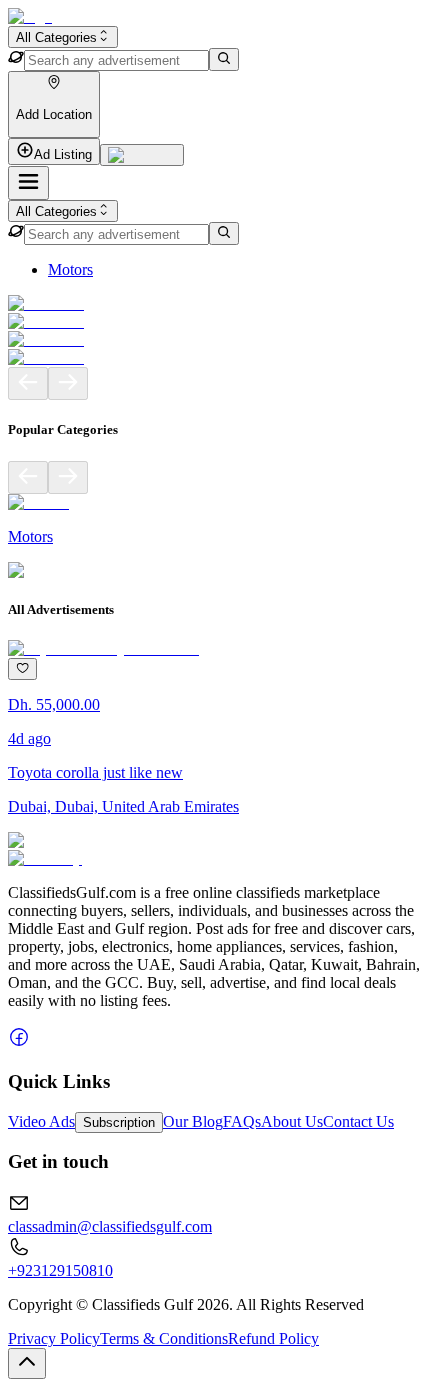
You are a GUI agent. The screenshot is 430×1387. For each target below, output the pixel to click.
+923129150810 (60, 1270)
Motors (70, 269)
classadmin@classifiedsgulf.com (110, 1226)
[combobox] (63, 37)
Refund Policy (273, 1338)
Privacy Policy (54, 1338)
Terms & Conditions (164, 1338)
